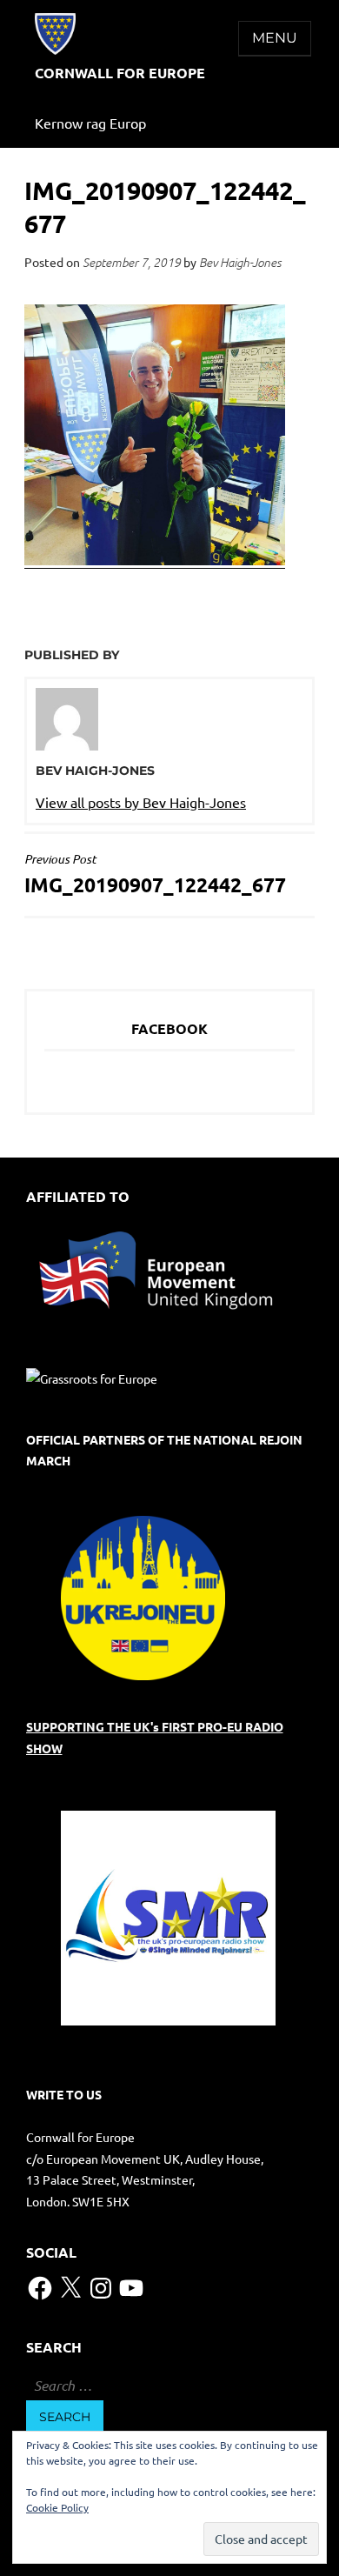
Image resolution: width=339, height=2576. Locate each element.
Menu (275, 38)
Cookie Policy (57, 2507)
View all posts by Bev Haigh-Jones (141, 802)
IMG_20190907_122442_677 (155, 874)
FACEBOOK (169, 1028)
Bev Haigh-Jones (240, 262)
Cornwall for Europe (120, 73)
